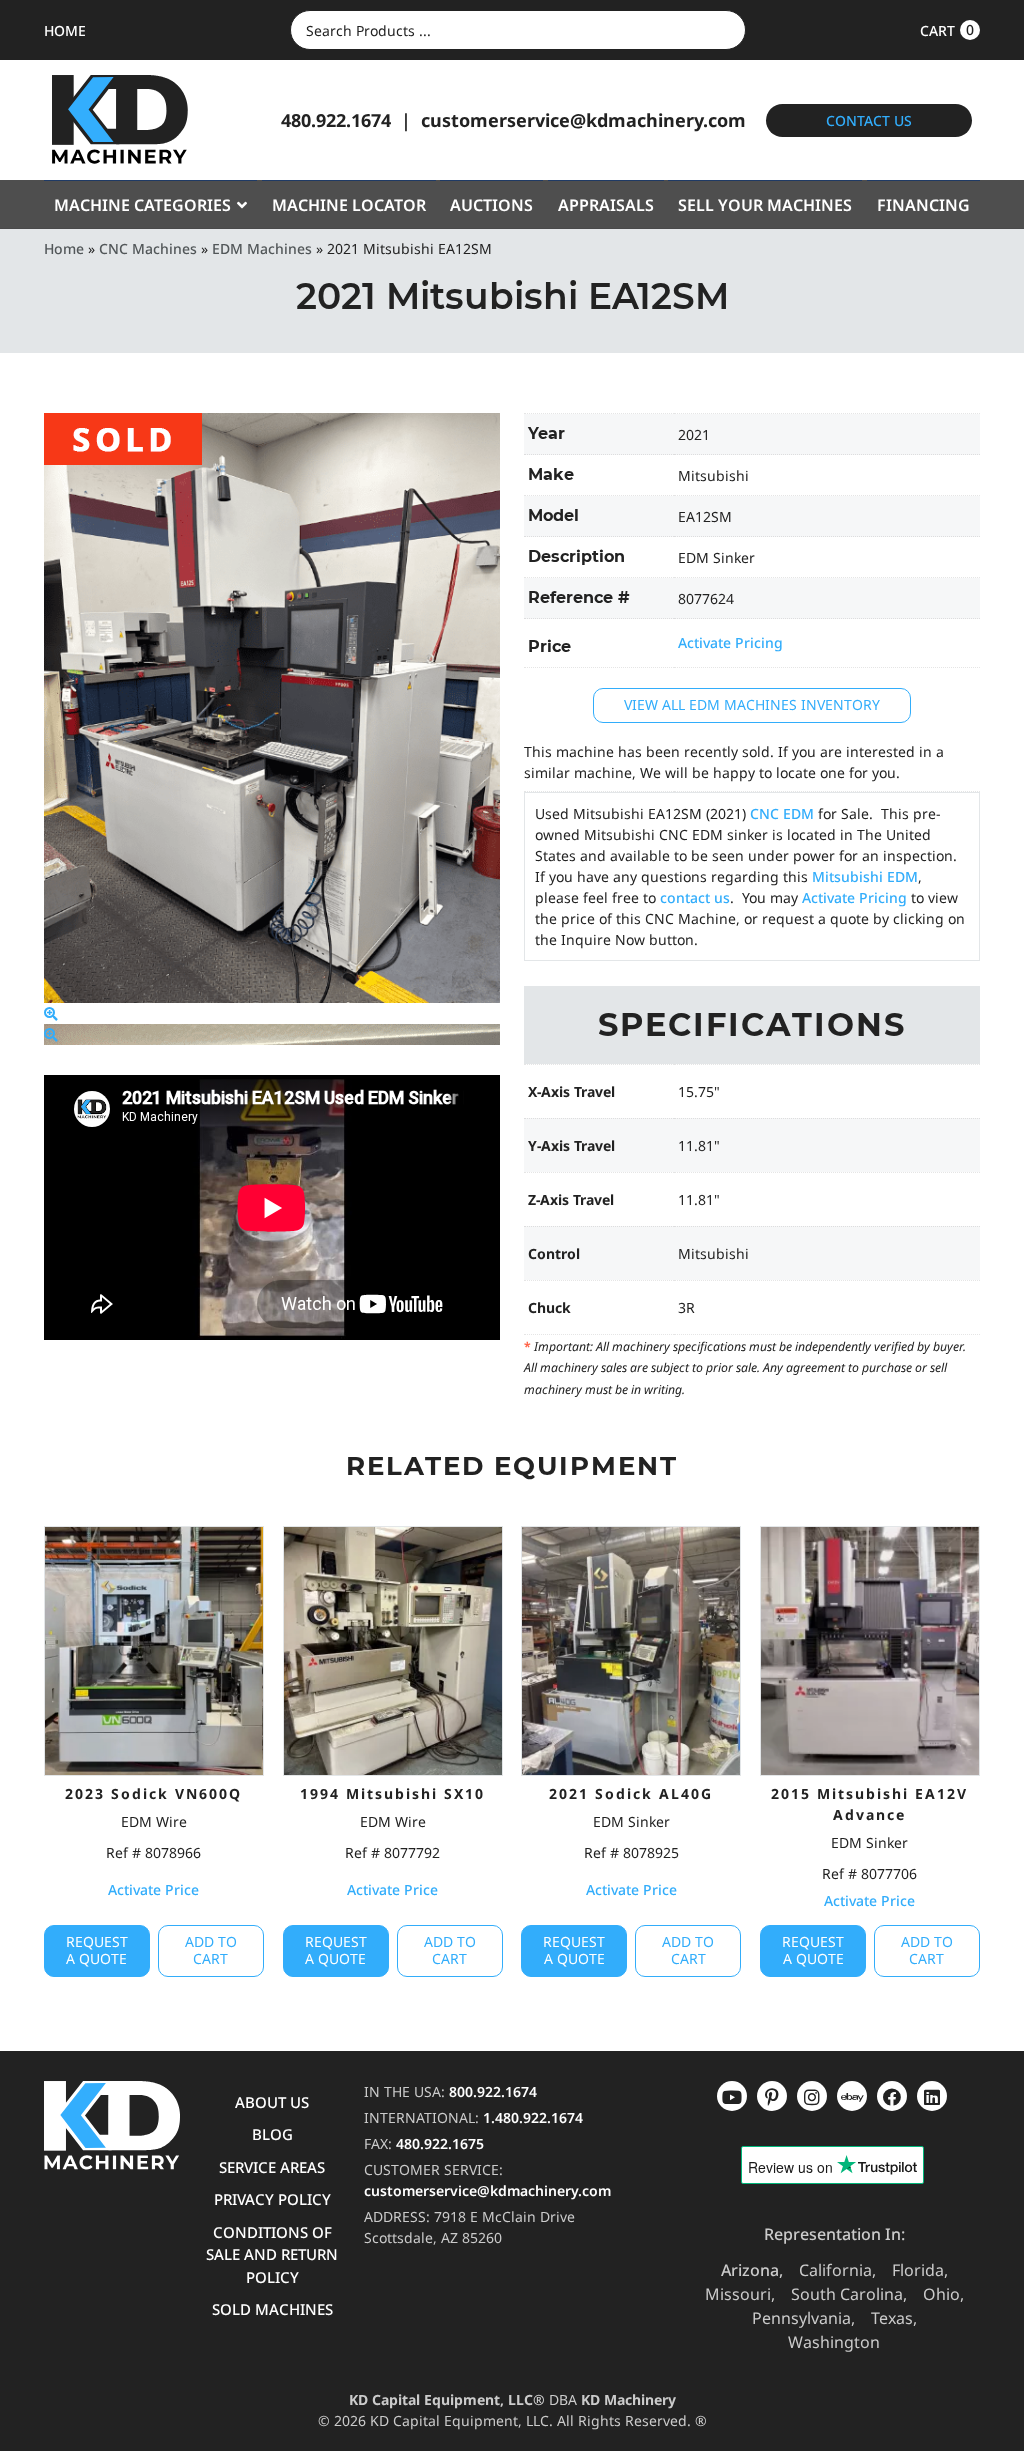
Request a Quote (97, 1950)
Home (64, 248)
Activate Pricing (730, 642)
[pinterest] (812, 2096)
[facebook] (932, 2096)
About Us (272, 2102)
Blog (272, 2134)
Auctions (491, 205)
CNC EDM (782, 813)
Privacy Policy (272, 2199)
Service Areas (272, 2167)
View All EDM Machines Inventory (752, 704)
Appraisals (606, 205)
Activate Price (153, 1889)
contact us (695, 897)
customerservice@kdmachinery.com (583, 120)
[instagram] (852, 2096)
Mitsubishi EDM (865, 876)
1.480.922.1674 (533, 2117)
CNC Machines (148, 248)
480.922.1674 (336, 120)
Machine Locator (349, 205)
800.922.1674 (493, 2091)
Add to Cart (211, 1950)
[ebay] (892, 2096)
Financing (923, 205)
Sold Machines (272, 2309)
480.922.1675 (440, 2143)
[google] (772, 2096)
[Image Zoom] (51, 1013)
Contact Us (869, 120)
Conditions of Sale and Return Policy (272, 2254)
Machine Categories (142, 205)
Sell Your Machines (765, 205)
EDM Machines (262, 248)
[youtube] (732, 2096)
